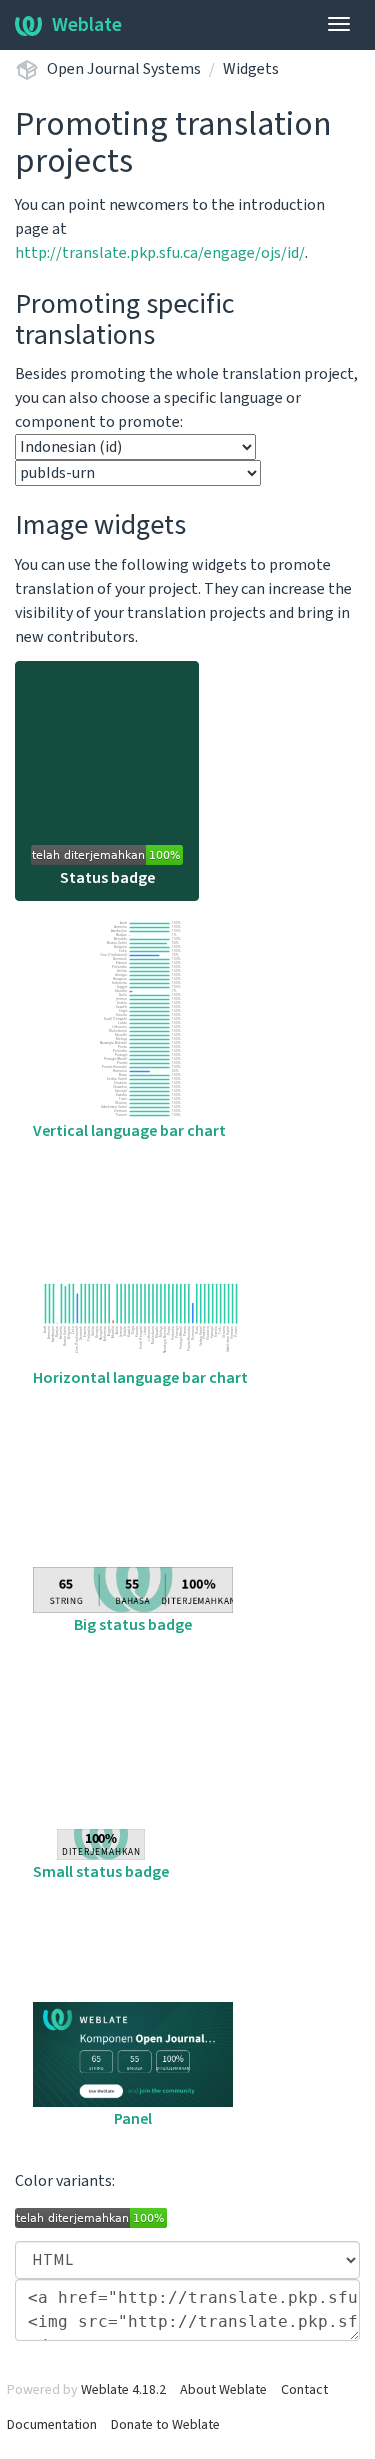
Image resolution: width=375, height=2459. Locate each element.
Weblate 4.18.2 (123, 2390)
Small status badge (101, 1872)
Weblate (87, 25)
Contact (304, 2390)
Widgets (251, 69)
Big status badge (133, 1625)
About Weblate (223, 2390)
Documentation (52, 2425)
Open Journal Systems (124, 69)
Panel (133, 2119)
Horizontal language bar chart (140, 1378)
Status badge (107, 878)
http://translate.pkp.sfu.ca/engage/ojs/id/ (160, 253)
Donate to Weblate (165, 2425)
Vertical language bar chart (129, 1131)
